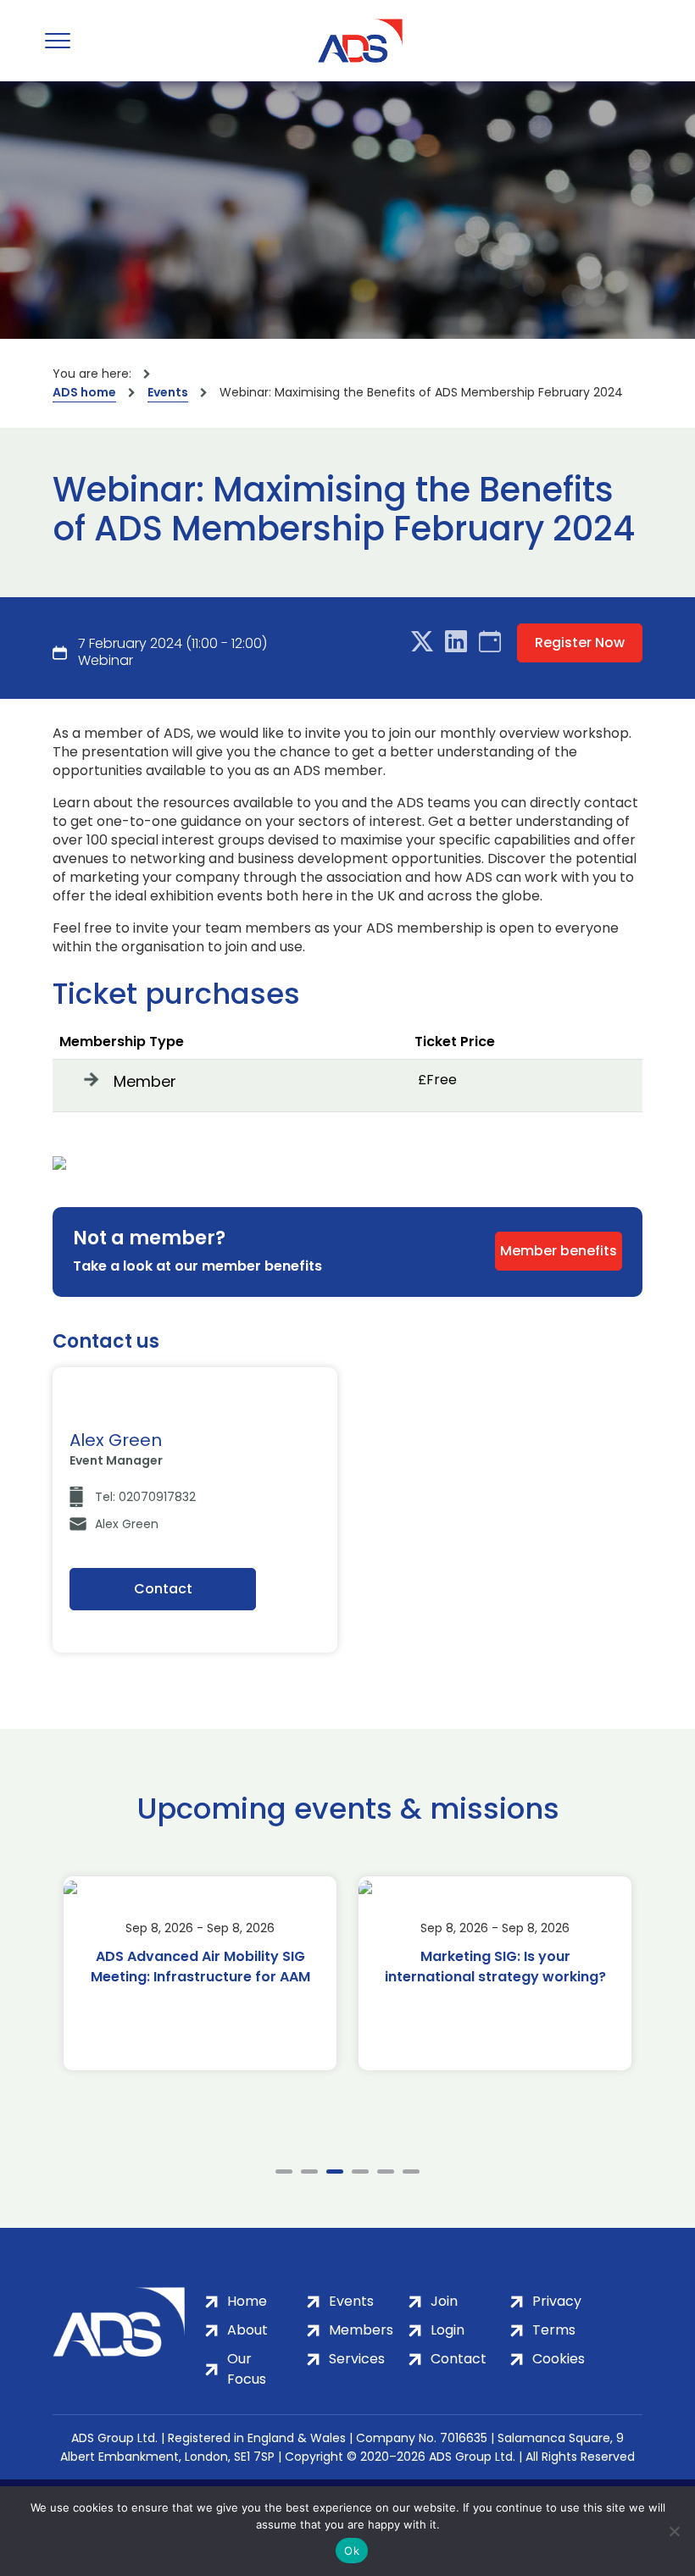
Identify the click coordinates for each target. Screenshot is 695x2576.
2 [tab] (309, 2172)
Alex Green (127, 1524)
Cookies (559, 2359)
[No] (674, 2531)
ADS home (84, 392)
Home (247, 2301)
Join (444, 2301)
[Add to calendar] (490, 643)
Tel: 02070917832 (145, 1497)
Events (168, 392)
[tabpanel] (200, 1973)
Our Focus (247, 2369)
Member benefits (559, 1251)
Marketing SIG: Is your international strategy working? (495, 1967)
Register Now (580, 643)
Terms (554, 2330)
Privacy (557, 2301)
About (247, 2330)
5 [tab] (386, 2172)
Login (448, 2330)
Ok (352, 2551)
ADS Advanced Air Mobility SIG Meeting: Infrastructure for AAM (200, 1967)
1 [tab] (284, 2172)
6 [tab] (411, 2172)
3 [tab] (335, 2172)
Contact (163, 1589)
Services (357, 2359)
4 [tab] (360, 2172)
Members (361, 2330)
